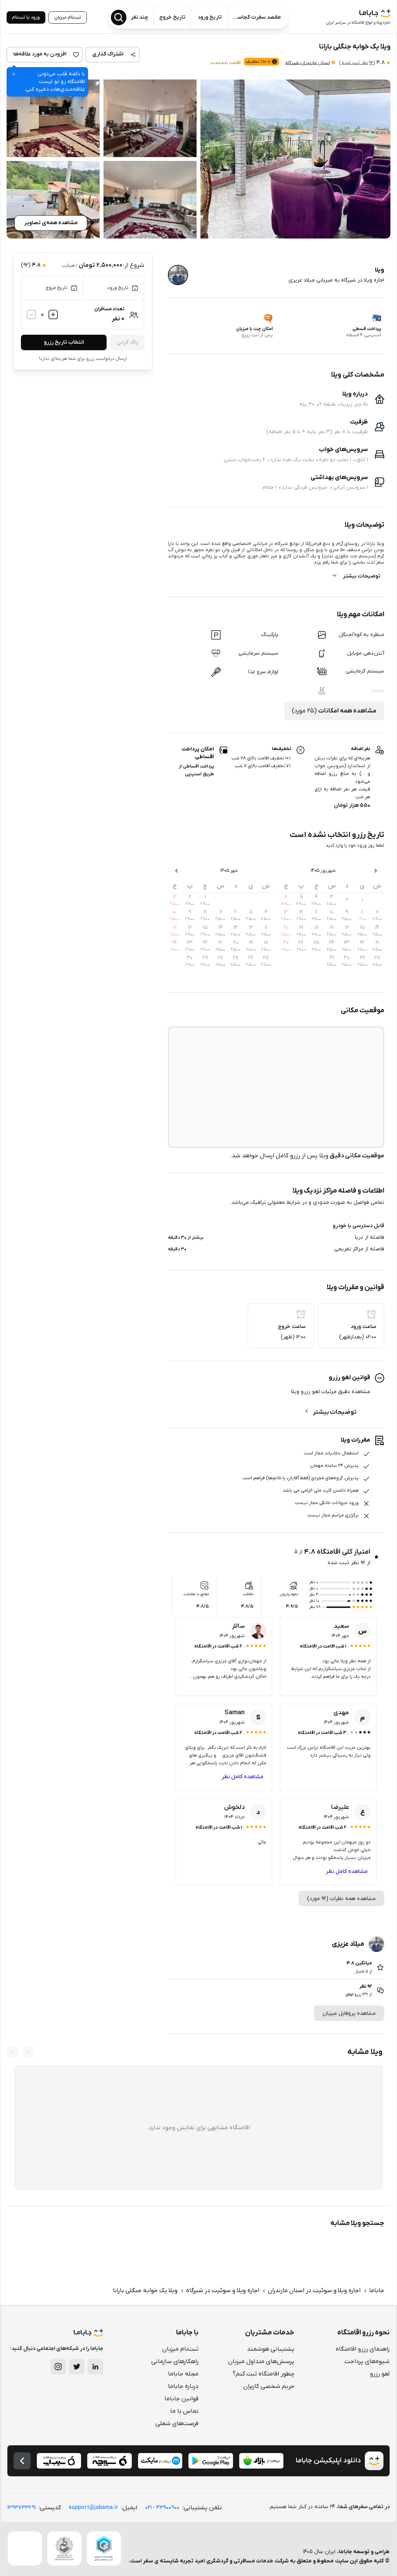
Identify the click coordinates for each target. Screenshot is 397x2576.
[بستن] (14, 74)
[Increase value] (53, 315)
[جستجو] (119, 17)
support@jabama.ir (93, 2508)
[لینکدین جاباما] (95, 2367)
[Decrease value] (31, 315)
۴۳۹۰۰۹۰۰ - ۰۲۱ (162, 2508)
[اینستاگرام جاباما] (58, 2367)
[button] (295, 159)
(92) (357, 63)
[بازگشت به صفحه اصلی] (22, 2461)
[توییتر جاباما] (77, 2367)
